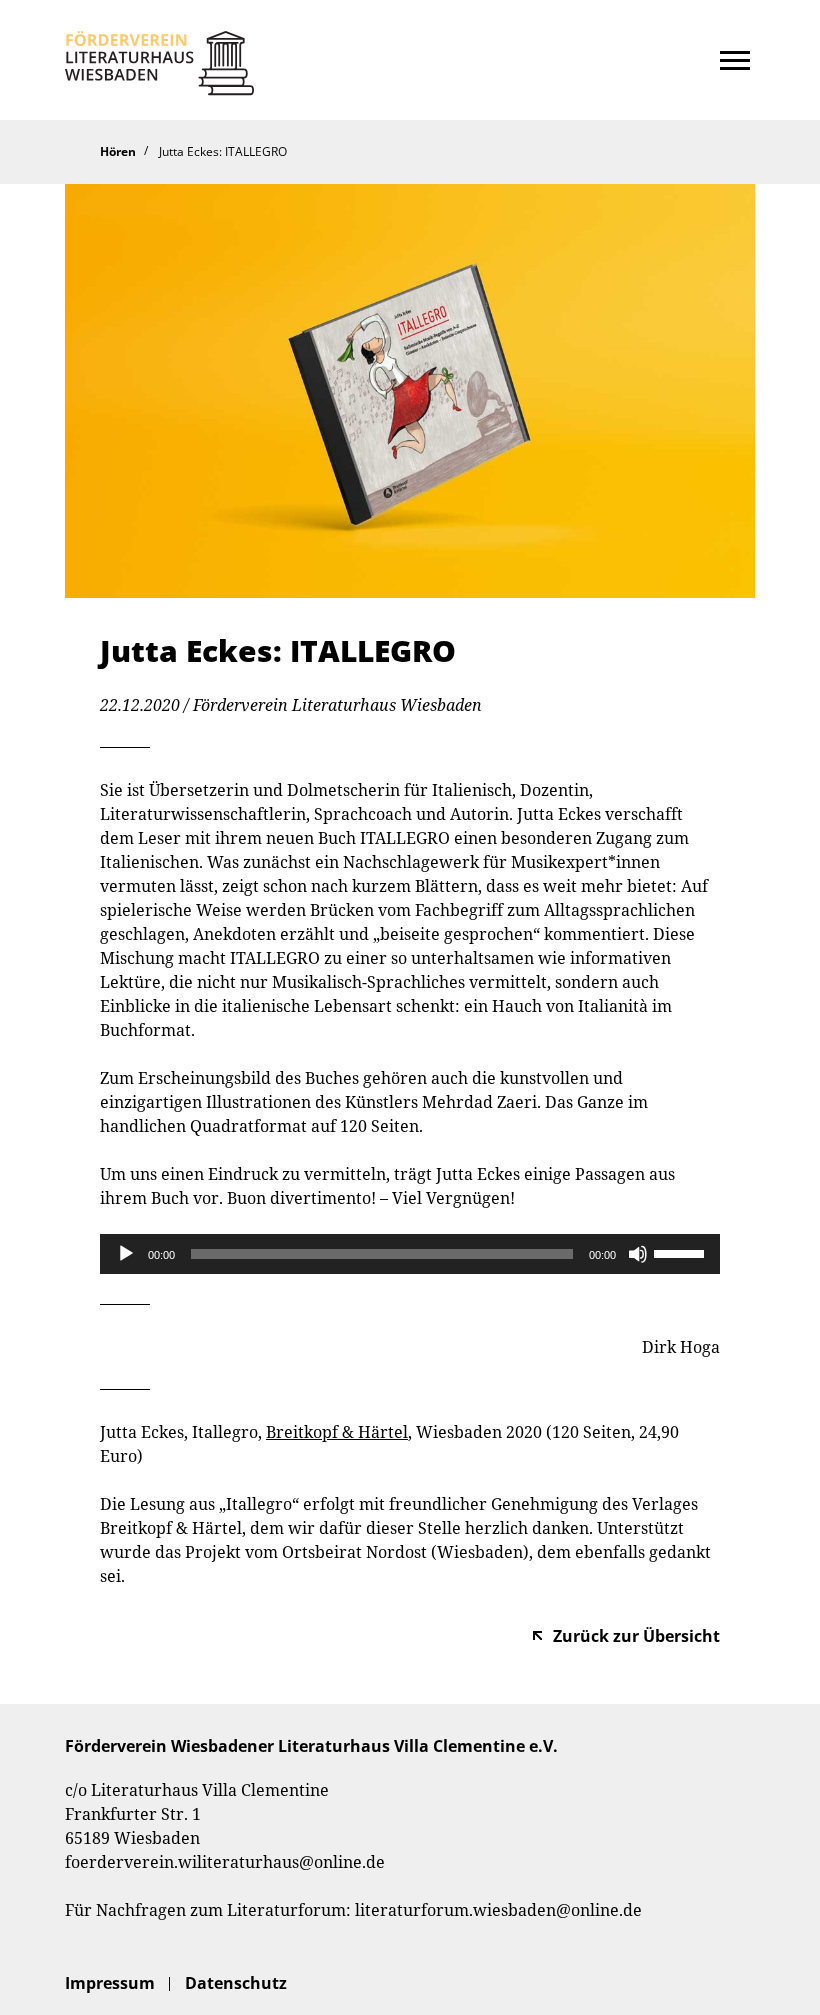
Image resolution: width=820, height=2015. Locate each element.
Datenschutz (236, 1983)
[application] (410, 1254)
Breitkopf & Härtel (337, 1432)
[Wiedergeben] (126, 1254)
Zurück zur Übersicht (636, 1636)
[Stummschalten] (638, 1254)
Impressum (110, 1983)
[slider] (682, 1252)
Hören (118, 151)
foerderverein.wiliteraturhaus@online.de (225, 1862)
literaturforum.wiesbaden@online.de (498, 1910)
